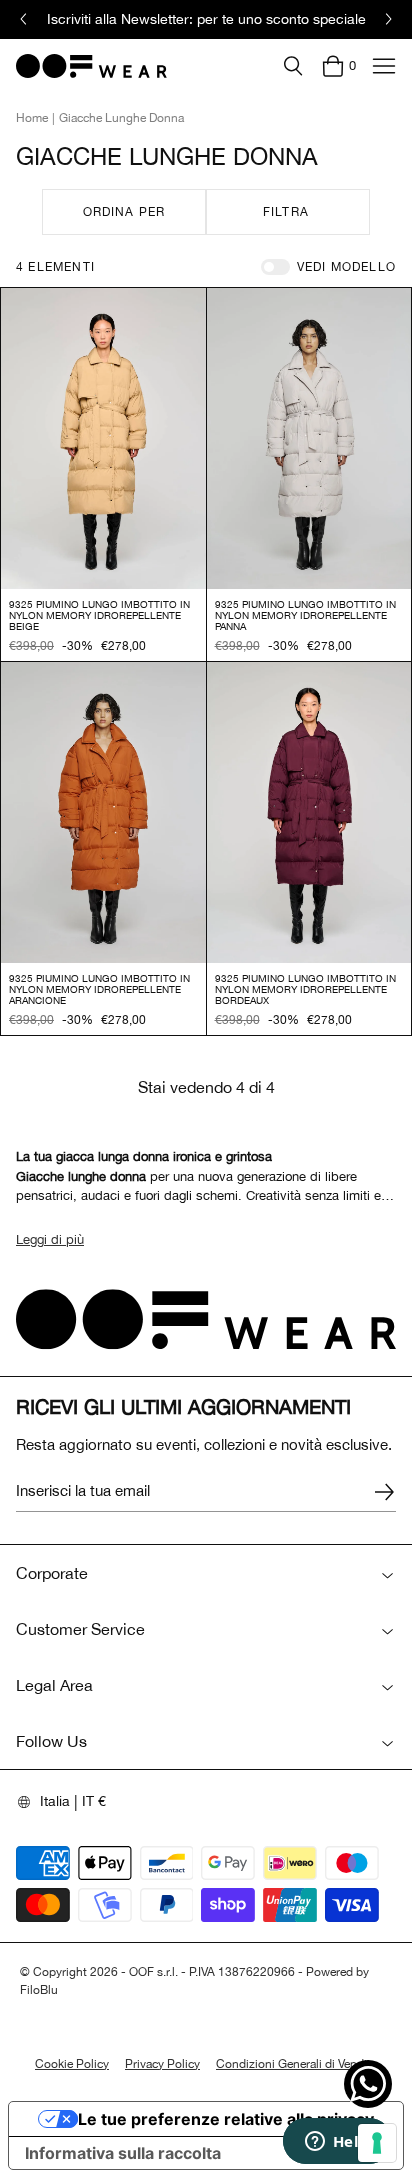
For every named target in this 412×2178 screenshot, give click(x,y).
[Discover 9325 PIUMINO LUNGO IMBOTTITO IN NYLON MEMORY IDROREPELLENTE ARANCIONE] (103, 812)
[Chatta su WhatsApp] (368, 2084)
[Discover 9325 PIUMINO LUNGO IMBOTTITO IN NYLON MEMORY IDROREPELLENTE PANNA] (309, 438)
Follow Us (51, 1741)
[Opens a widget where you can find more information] (337, 2143)
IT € (94, 1801)
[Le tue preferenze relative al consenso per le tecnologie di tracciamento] (377, 2143)
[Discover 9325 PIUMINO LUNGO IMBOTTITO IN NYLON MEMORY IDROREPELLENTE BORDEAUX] (309, 812)
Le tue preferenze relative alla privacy (226, 2119)
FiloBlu (39, 1990)
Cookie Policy (72, 2064)
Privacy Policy (162, 2064)
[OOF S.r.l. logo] (91, 66)
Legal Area (54, 1685)
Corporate (52, 1573)
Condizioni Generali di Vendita (296, 2064)
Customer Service (80, 1629)
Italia (55, 1801)
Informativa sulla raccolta (123, 2153)
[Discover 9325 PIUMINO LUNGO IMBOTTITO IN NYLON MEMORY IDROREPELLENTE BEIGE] (103, 438)
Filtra (286, 212)
